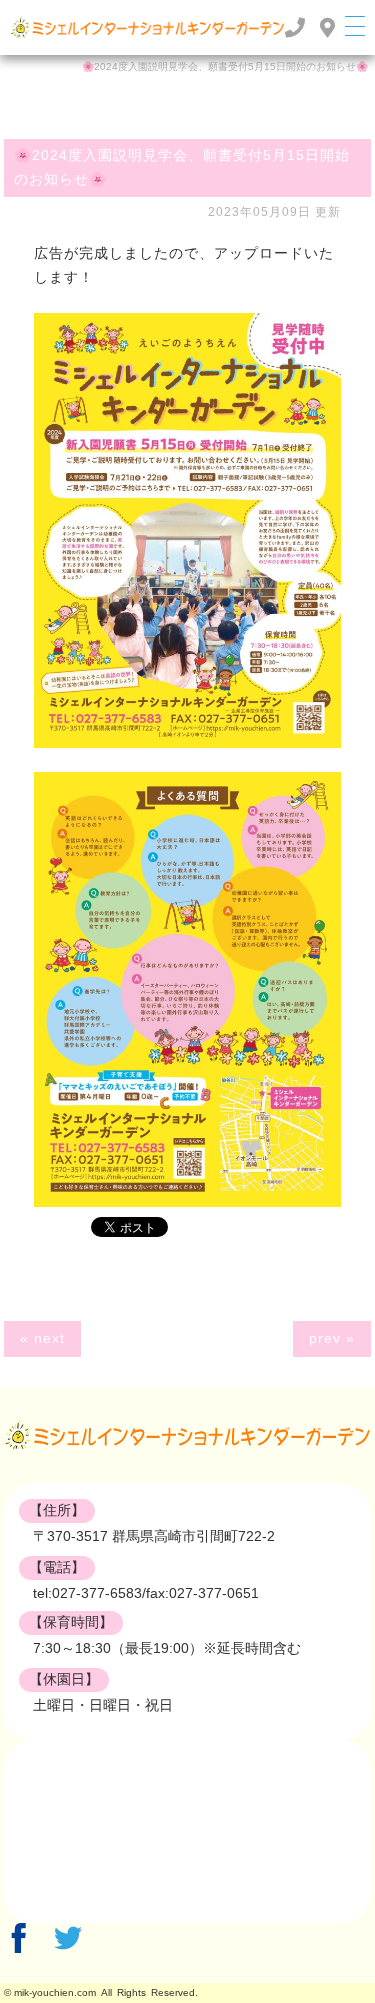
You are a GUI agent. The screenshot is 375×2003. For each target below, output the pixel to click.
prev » (332, 1338)
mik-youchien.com (55, 1992)
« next (42, 1338)
